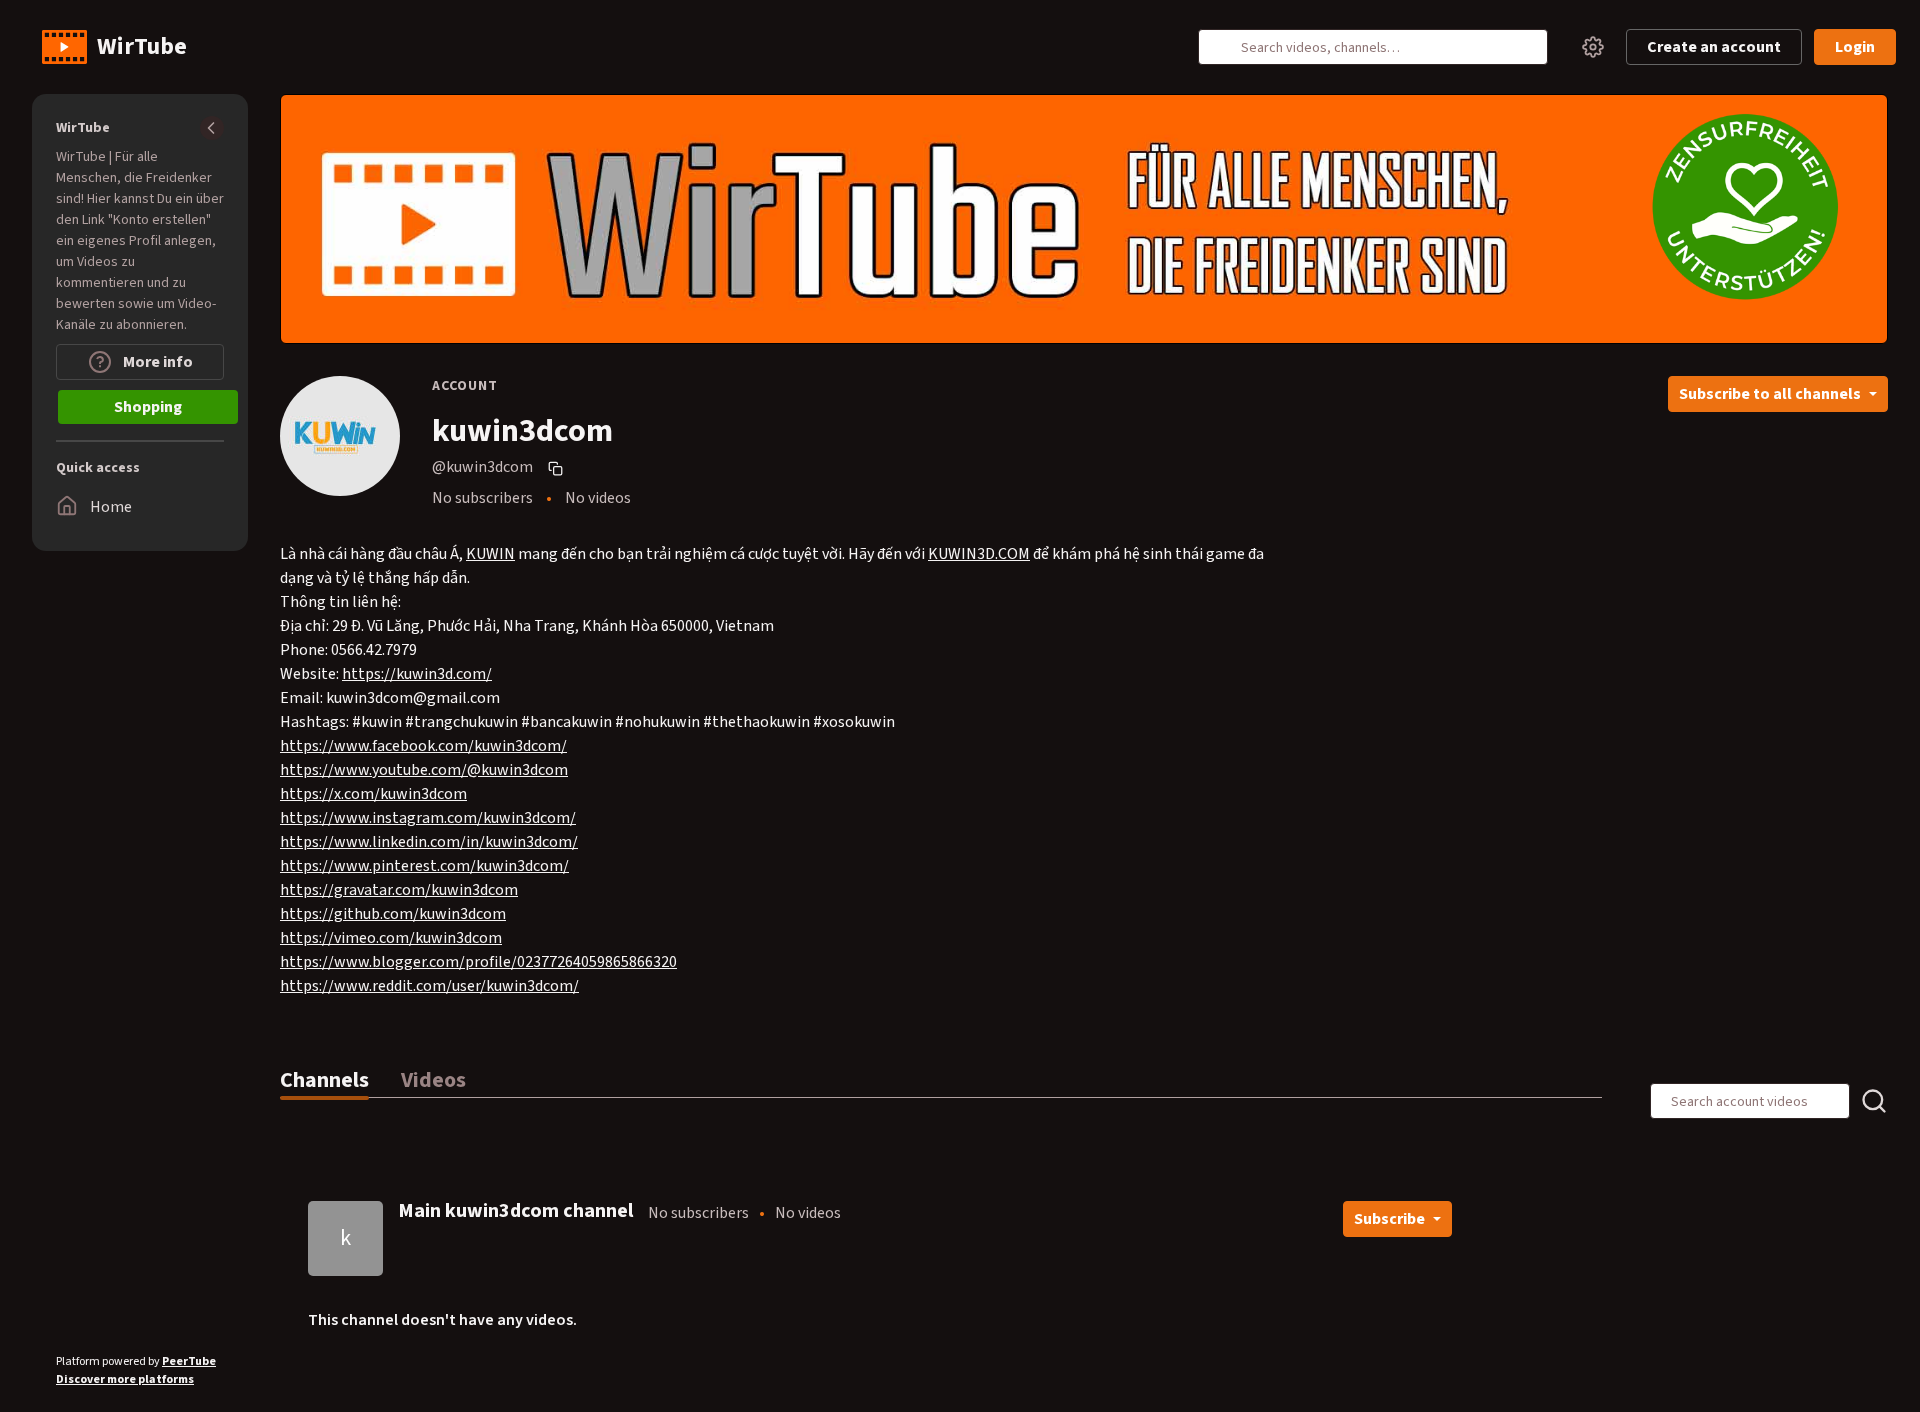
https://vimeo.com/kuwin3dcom (391, 938)
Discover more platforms (125, 1379)
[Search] (1225, 47)
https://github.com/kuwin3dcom (393, 914)
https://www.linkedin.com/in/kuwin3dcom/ (429, 842)
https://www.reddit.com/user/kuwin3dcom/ (429, 986)
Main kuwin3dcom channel (515, 1211)
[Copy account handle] (558, 468)
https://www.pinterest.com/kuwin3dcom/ (424, 866)
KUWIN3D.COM (979, 554)
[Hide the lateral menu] (212, 128)
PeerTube (189, 1361)
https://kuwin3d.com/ (417, 674)
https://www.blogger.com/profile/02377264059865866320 (478, 962)
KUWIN (490, 554)
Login (1855, 47)
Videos (433, 1080)
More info (156, 362)
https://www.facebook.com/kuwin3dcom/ (423, 746)
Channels (324, 1080)
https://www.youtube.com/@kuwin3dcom (424, 770)
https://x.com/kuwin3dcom (373, 794)
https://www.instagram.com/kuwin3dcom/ (428, 818)
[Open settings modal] (1593, 47)
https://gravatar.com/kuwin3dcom (399, 890)
